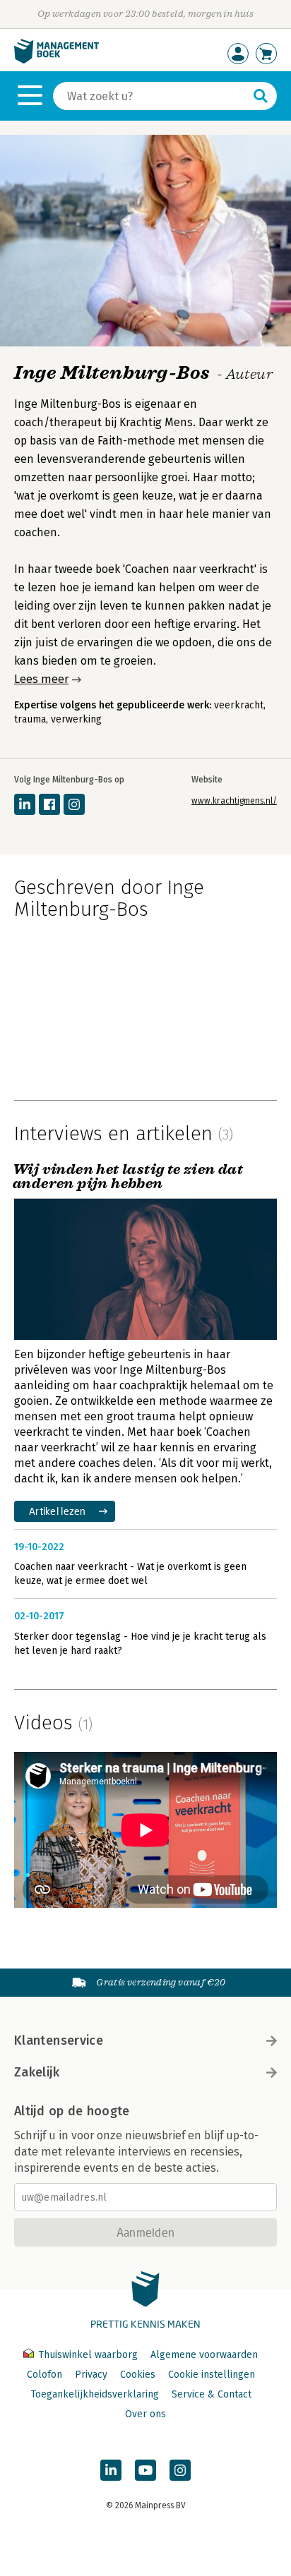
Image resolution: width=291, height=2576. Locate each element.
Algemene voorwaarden (204, 2355)
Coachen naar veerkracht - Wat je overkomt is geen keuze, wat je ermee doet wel (130, 1574)
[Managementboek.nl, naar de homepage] (57, 60)
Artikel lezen (58, 1511)
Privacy (91, 2375)
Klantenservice (59, 2040)
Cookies (138, 2375)
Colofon (44, 2375)
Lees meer (41, 679)
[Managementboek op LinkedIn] (111, 2470)
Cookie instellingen (212, 2375)
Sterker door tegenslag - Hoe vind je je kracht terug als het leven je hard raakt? (140, 1644)
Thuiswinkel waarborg (88, 2355)
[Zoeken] (261, 96)
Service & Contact (212, 2394)
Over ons (145, 2414)
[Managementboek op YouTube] (145, 2470)
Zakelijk (37, 2072)
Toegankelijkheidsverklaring (95, 2394)
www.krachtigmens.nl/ (234, 801)
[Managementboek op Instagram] (180, 2470)
